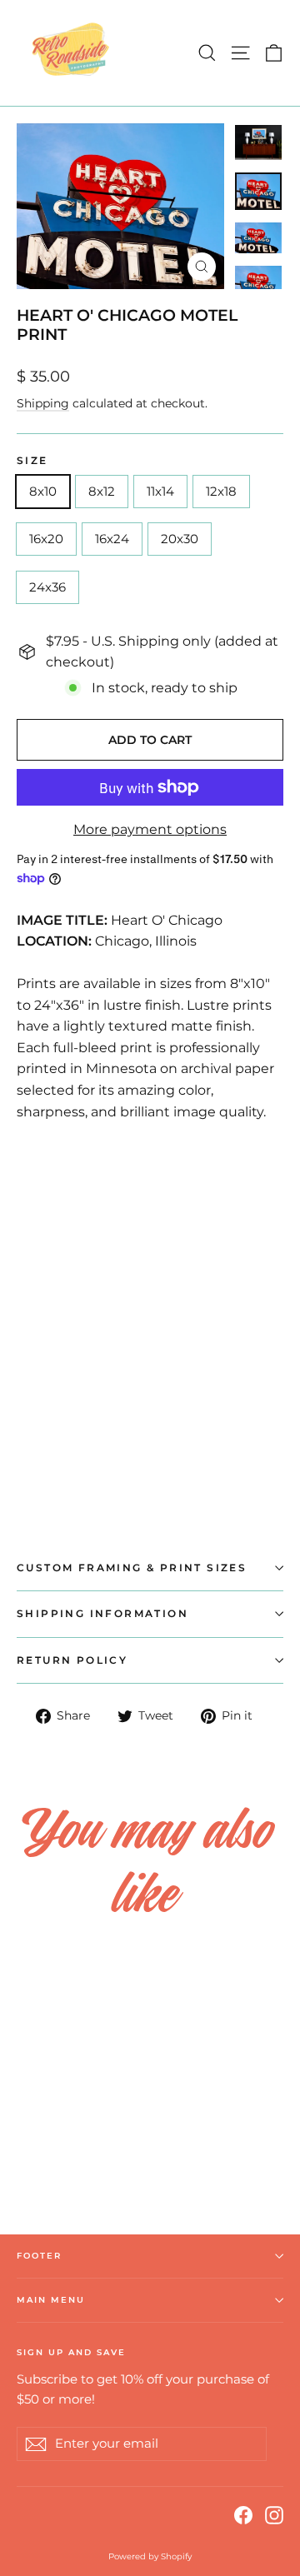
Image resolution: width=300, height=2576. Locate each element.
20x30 (180, 539)
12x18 (221, 491)
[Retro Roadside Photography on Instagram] (274, 2514)
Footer (39, 2256)
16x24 (112, 539)
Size (32, 461)
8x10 (43, 491)
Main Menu (51, 2300)
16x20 (46, 539)
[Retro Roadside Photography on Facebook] (243, 2514)
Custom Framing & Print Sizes (132, 1568)
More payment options (150, 829)
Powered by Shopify (150, 2556)
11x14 (160, 491)
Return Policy (72, 1660)
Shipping (43, 403)
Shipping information (102, 1613)
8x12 (102, 491)
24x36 (47, 587)
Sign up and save (71, 2352)
